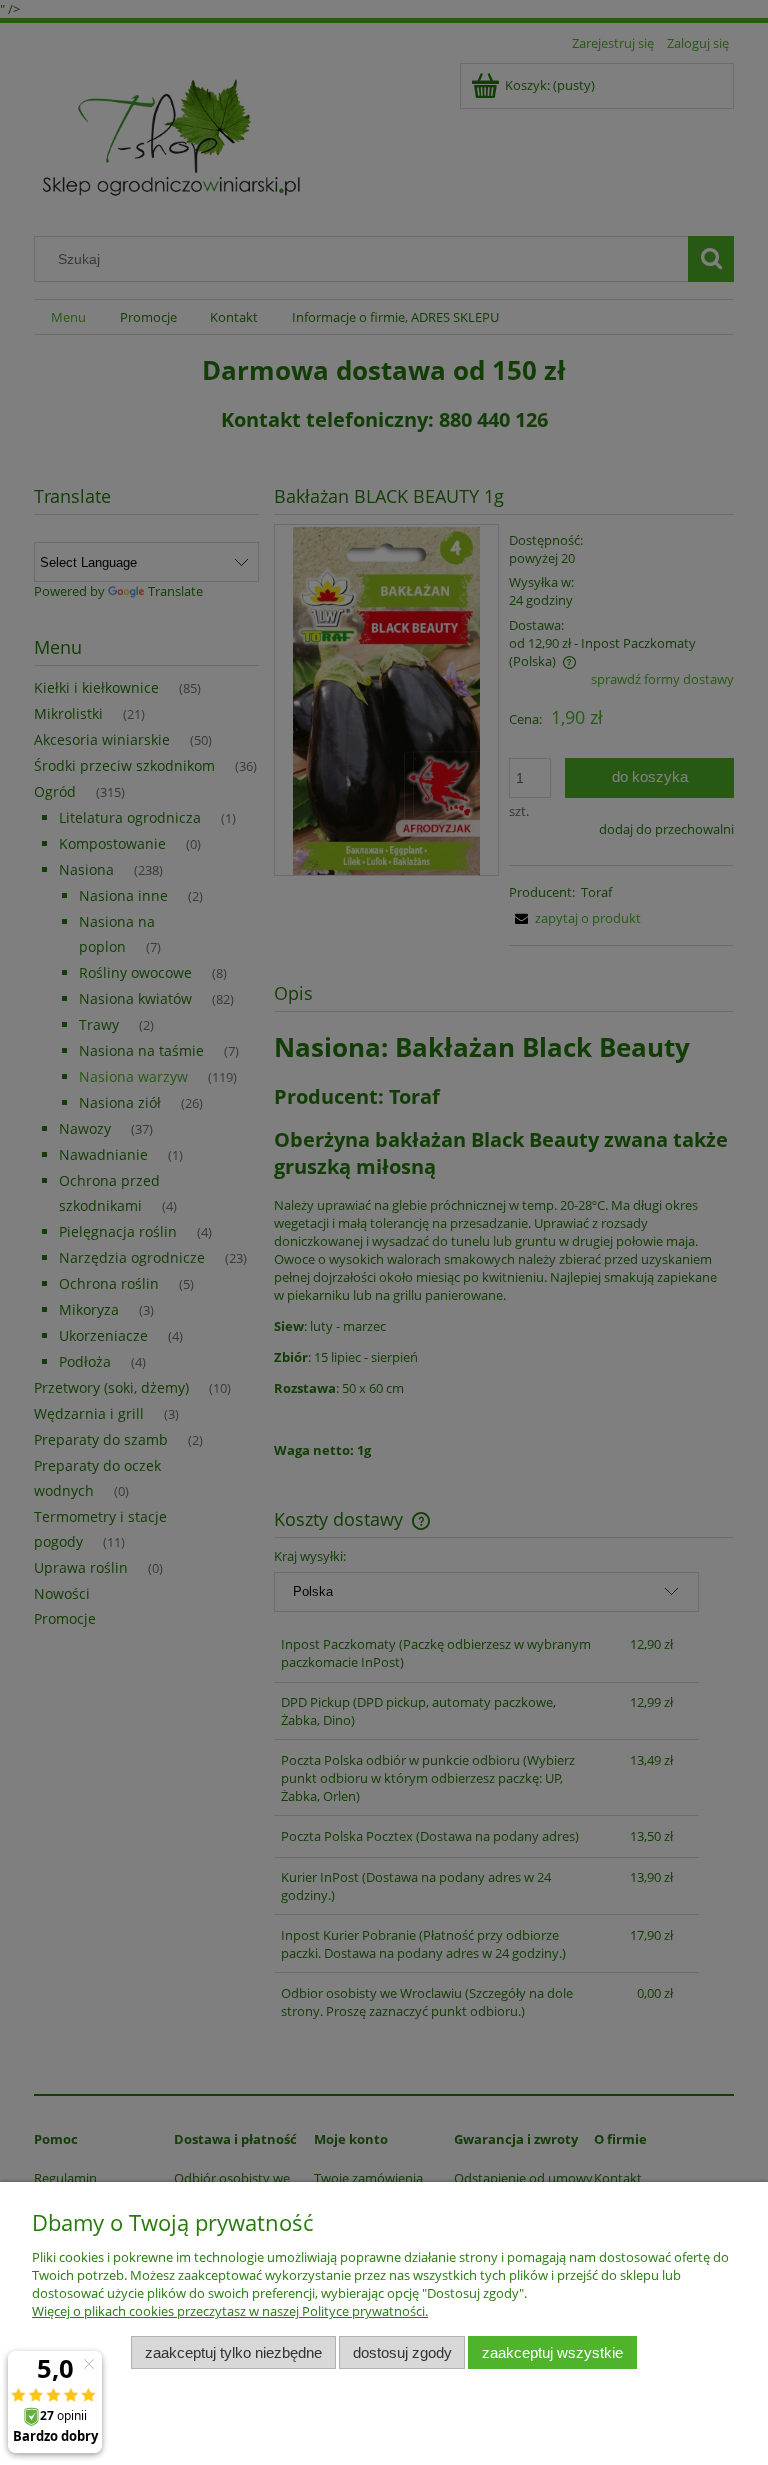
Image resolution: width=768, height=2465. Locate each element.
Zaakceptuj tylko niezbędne (233, 2352)
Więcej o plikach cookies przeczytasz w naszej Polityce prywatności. (230, 2311)
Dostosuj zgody (402, 2352)
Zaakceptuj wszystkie (552, 2352)
